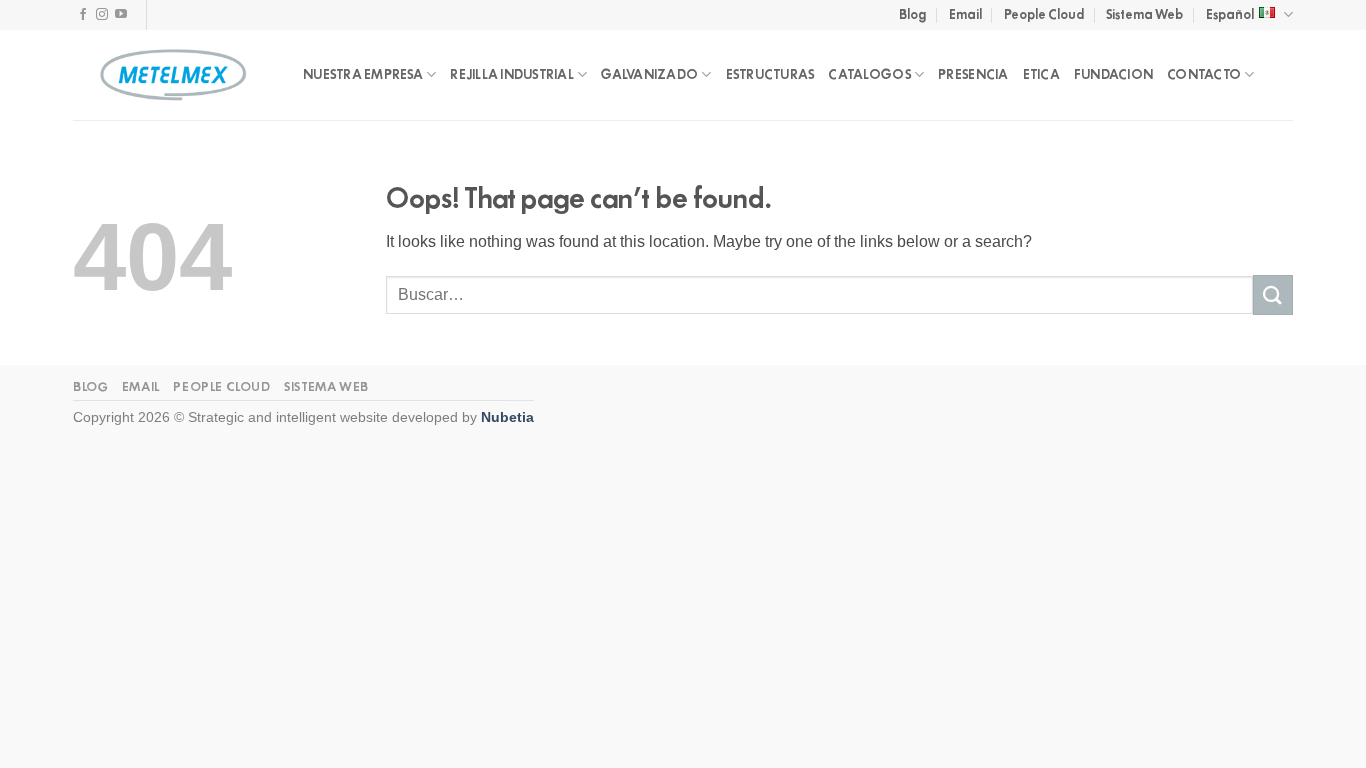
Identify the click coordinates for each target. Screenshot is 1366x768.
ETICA (1041, 74)
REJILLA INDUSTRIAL (512, 74)
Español (1230, 14)
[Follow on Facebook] (83, 15)
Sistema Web (1144, 14)
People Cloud (1044, 14)
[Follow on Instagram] (102, 15)
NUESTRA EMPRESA (363, 74)
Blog (912, 14)
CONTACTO (1204, 74)
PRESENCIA (973, 74)
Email (965, 14)
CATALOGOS (869, 74)
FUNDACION (1113, 74)
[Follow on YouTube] (121, 15)
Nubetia (507, 417)
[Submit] (1273, 294)
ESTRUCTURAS (770, 74)
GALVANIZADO (649, 74)
